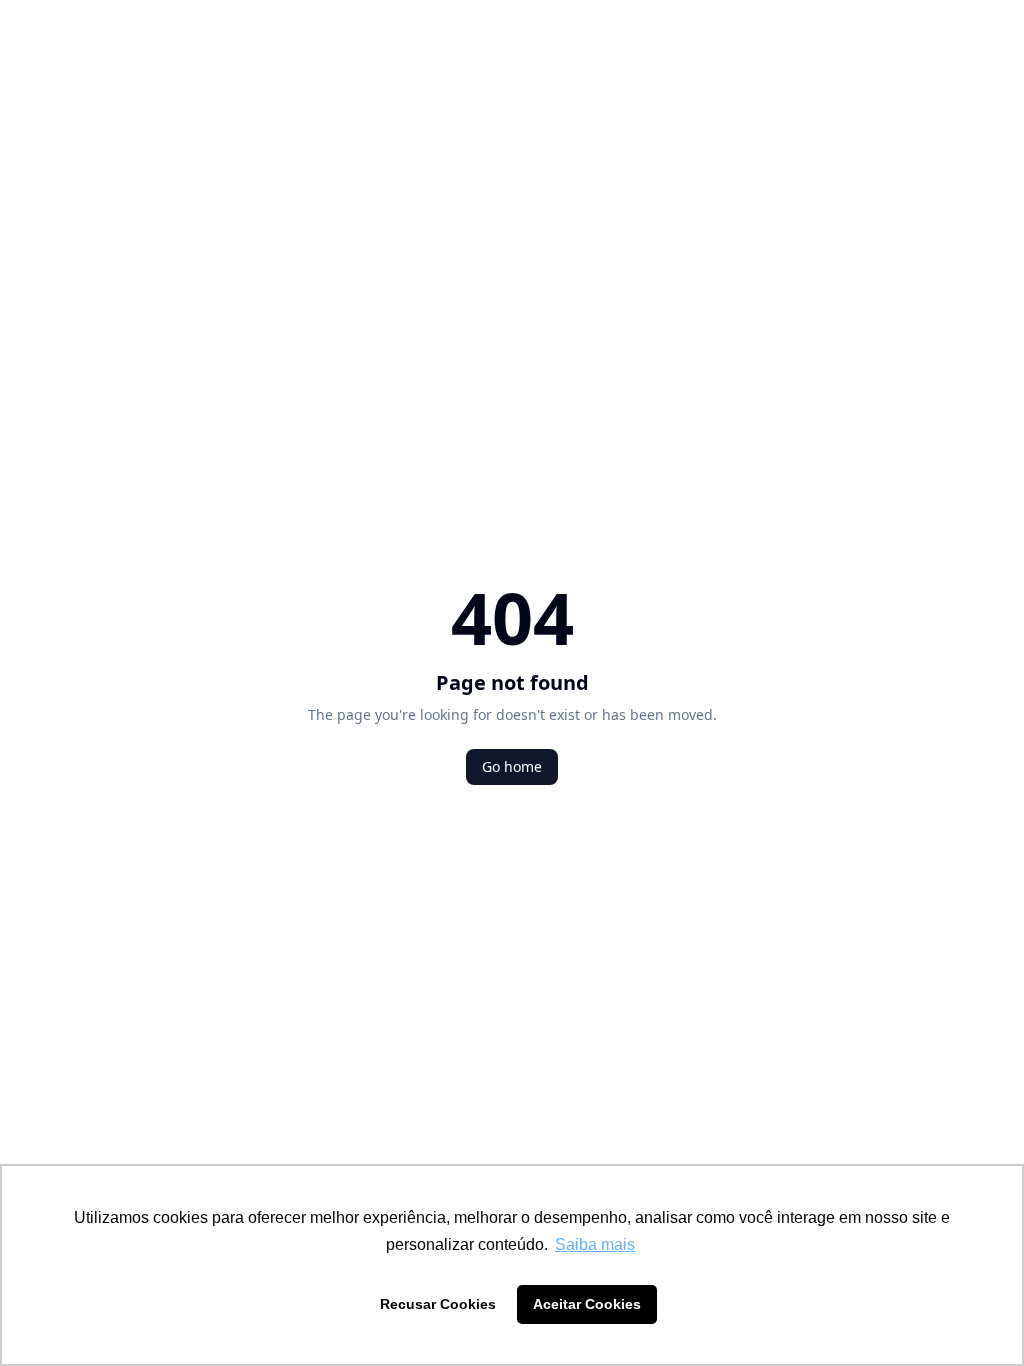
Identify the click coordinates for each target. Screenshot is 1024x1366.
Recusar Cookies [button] (438, 1304)
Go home (512, 766)
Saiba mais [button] (595, 1244)
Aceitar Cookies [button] (587, 1304)
